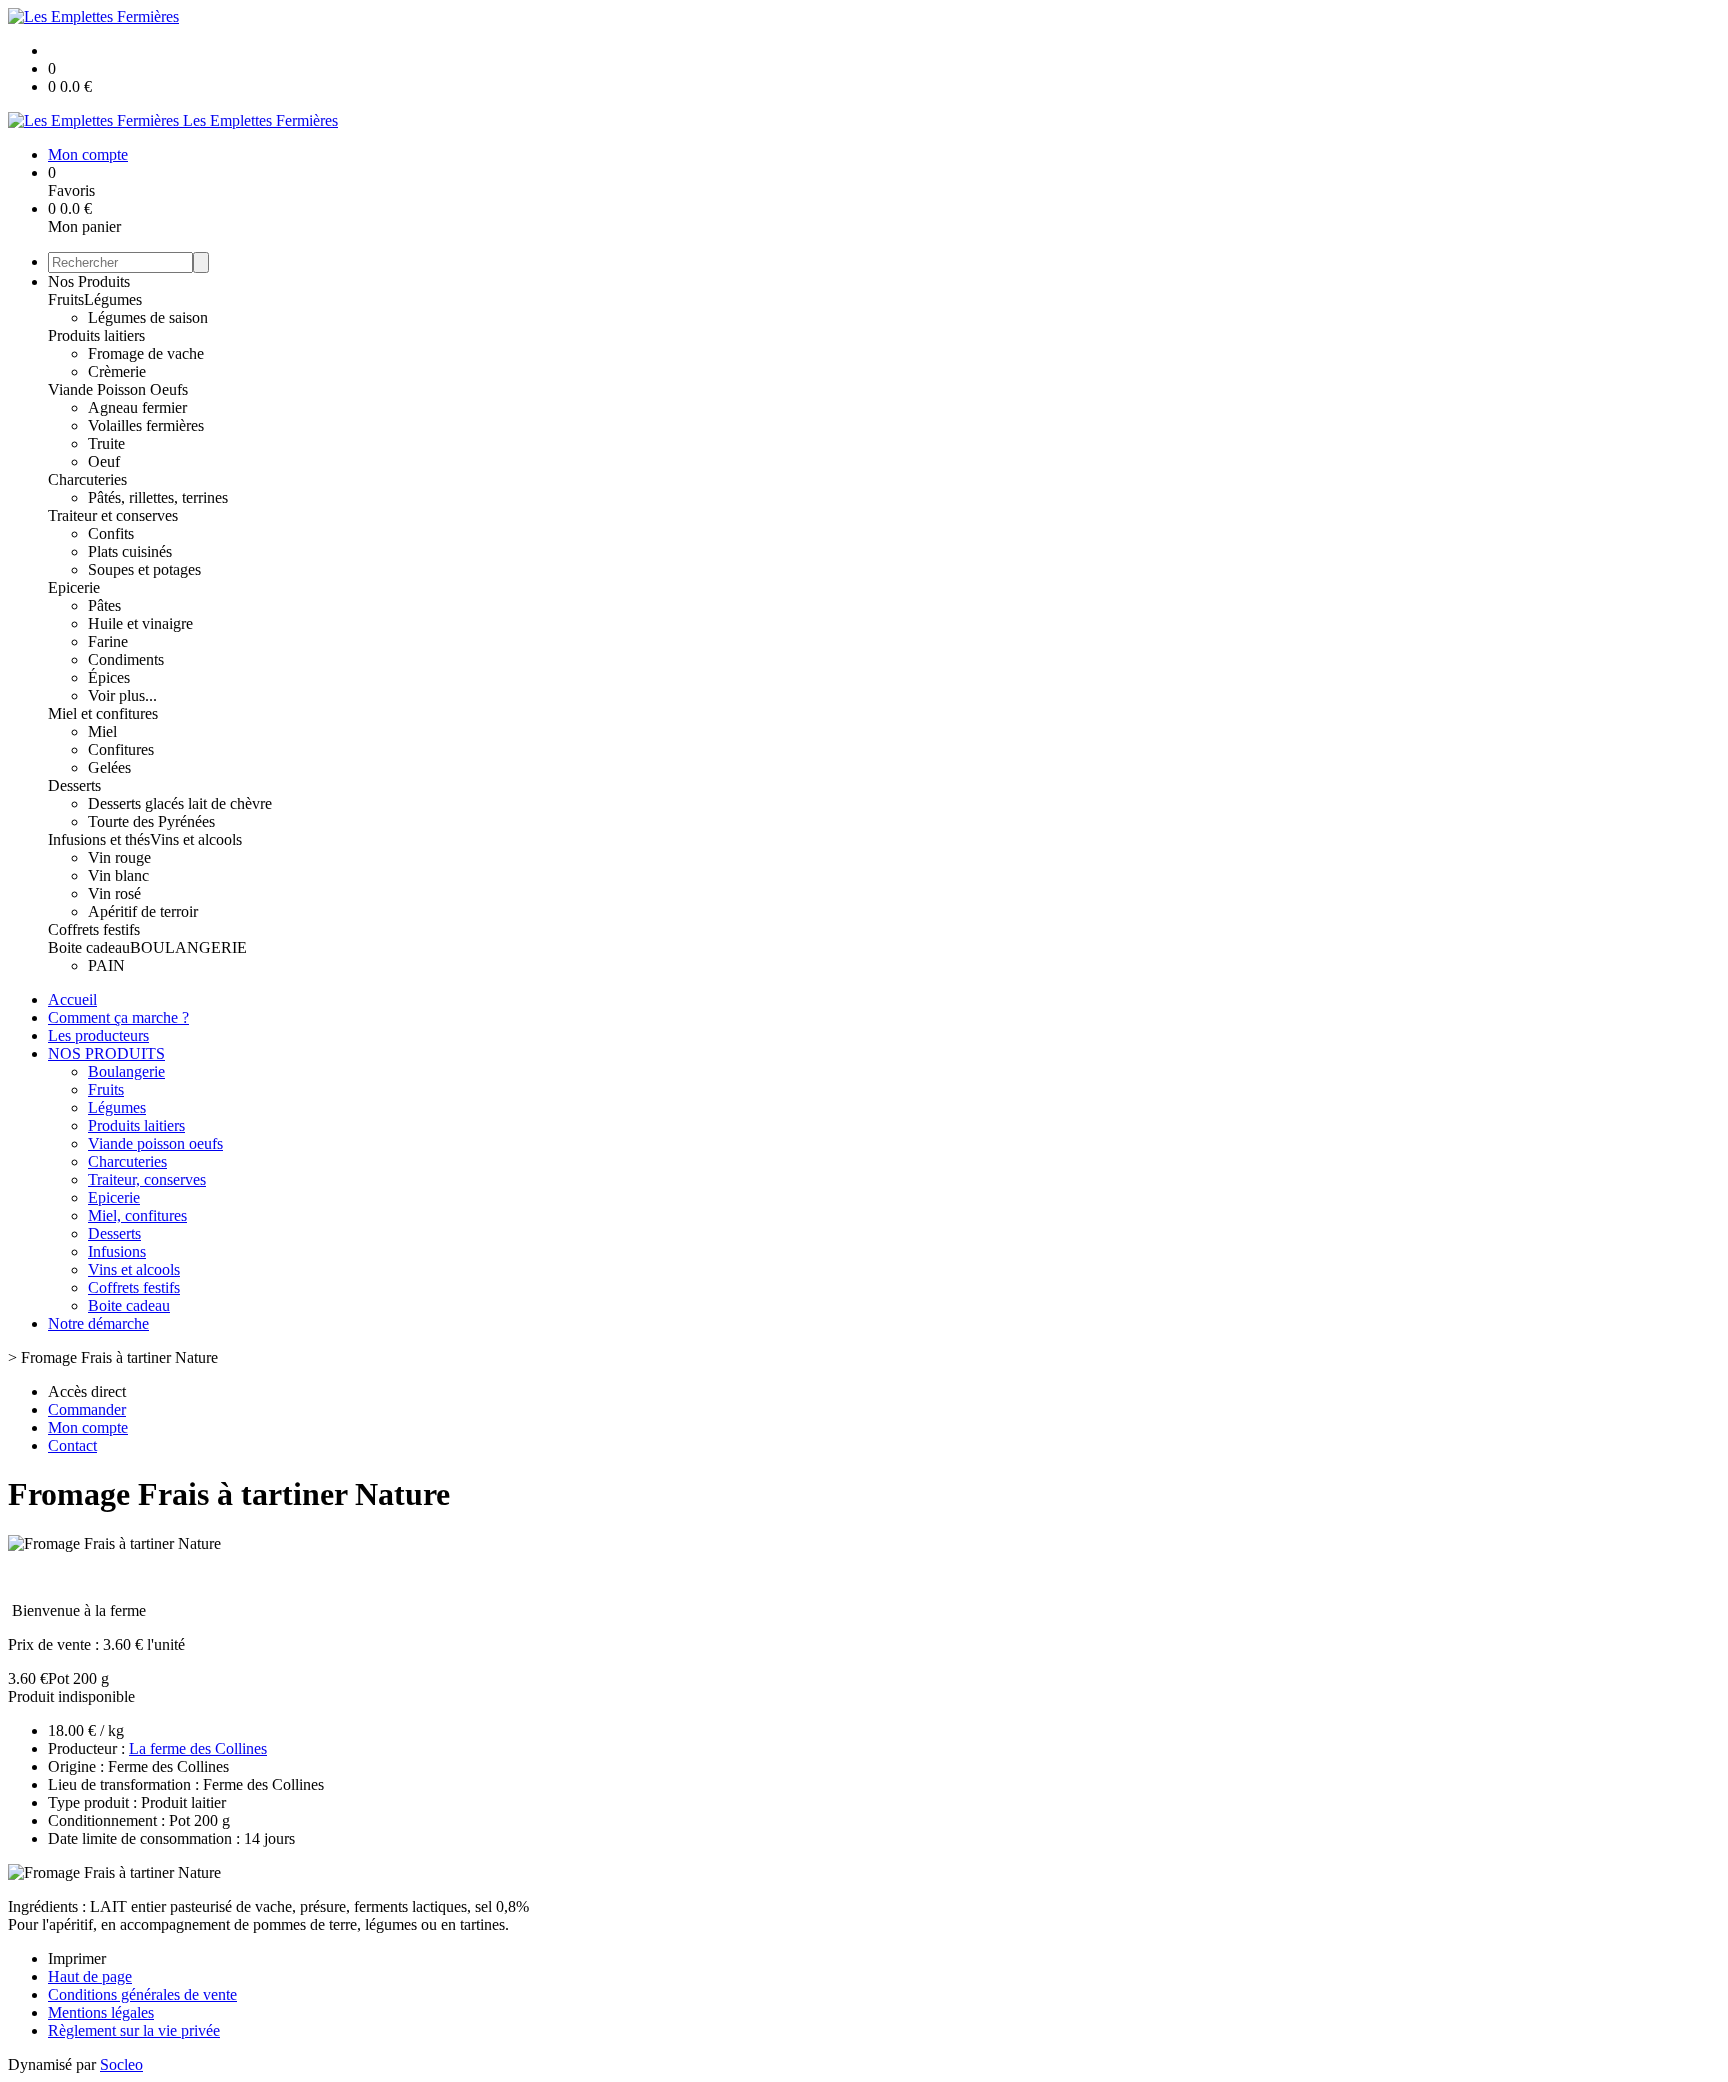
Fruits (66, 299)
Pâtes (104, 605)
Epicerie (74, 587)
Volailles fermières (146, 425)
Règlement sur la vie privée (134, 2030)
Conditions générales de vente (142, 1994)
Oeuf (104, 461)
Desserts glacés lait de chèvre (180, 803)
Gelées (109, 767)
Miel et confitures (103, 713)
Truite (106, 443)
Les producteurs (98, 1035)
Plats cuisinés (130, 551)
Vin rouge (119, 857)
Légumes (113, 299)
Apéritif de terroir (143, 911)
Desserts (74, 785)
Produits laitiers (96, 335)
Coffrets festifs (94, 929)
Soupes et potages (144, 569)
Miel (102, 731)
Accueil (72, 999)
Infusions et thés (99, 839)
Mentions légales (101, 2012)
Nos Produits (89, 281)
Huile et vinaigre (140, 623)
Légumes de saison (148, 317)
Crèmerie (117, 371)
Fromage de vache (146, 353)
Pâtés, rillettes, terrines (158, 497)
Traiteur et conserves (113, 515)
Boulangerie (126, 1071)
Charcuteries (87, 479)
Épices (109, 677)
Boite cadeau (89, 947)
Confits (111, 533)
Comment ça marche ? (118, 1017)
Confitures (121, 749)
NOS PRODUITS (106, 1053)
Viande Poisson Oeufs (118, 389)
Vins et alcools (196, 839)
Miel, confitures (137, 1215)
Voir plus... (122, 695)
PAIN (106, 965)
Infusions (117, 1251)
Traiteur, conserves (147, 1179)
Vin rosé (114, 893)
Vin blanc (118, 875)
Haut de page (90, 1976)
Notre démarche (98, 1323)
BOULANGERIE (188, 947)
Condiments (126, 659)
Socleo (121, 2064)
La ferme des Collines (198, 1748)
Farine (108, 641)
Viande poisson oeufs (155, 1143)
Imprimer (77, 1958)
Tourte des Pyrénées (151, 821)
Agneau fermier (137, 407)
